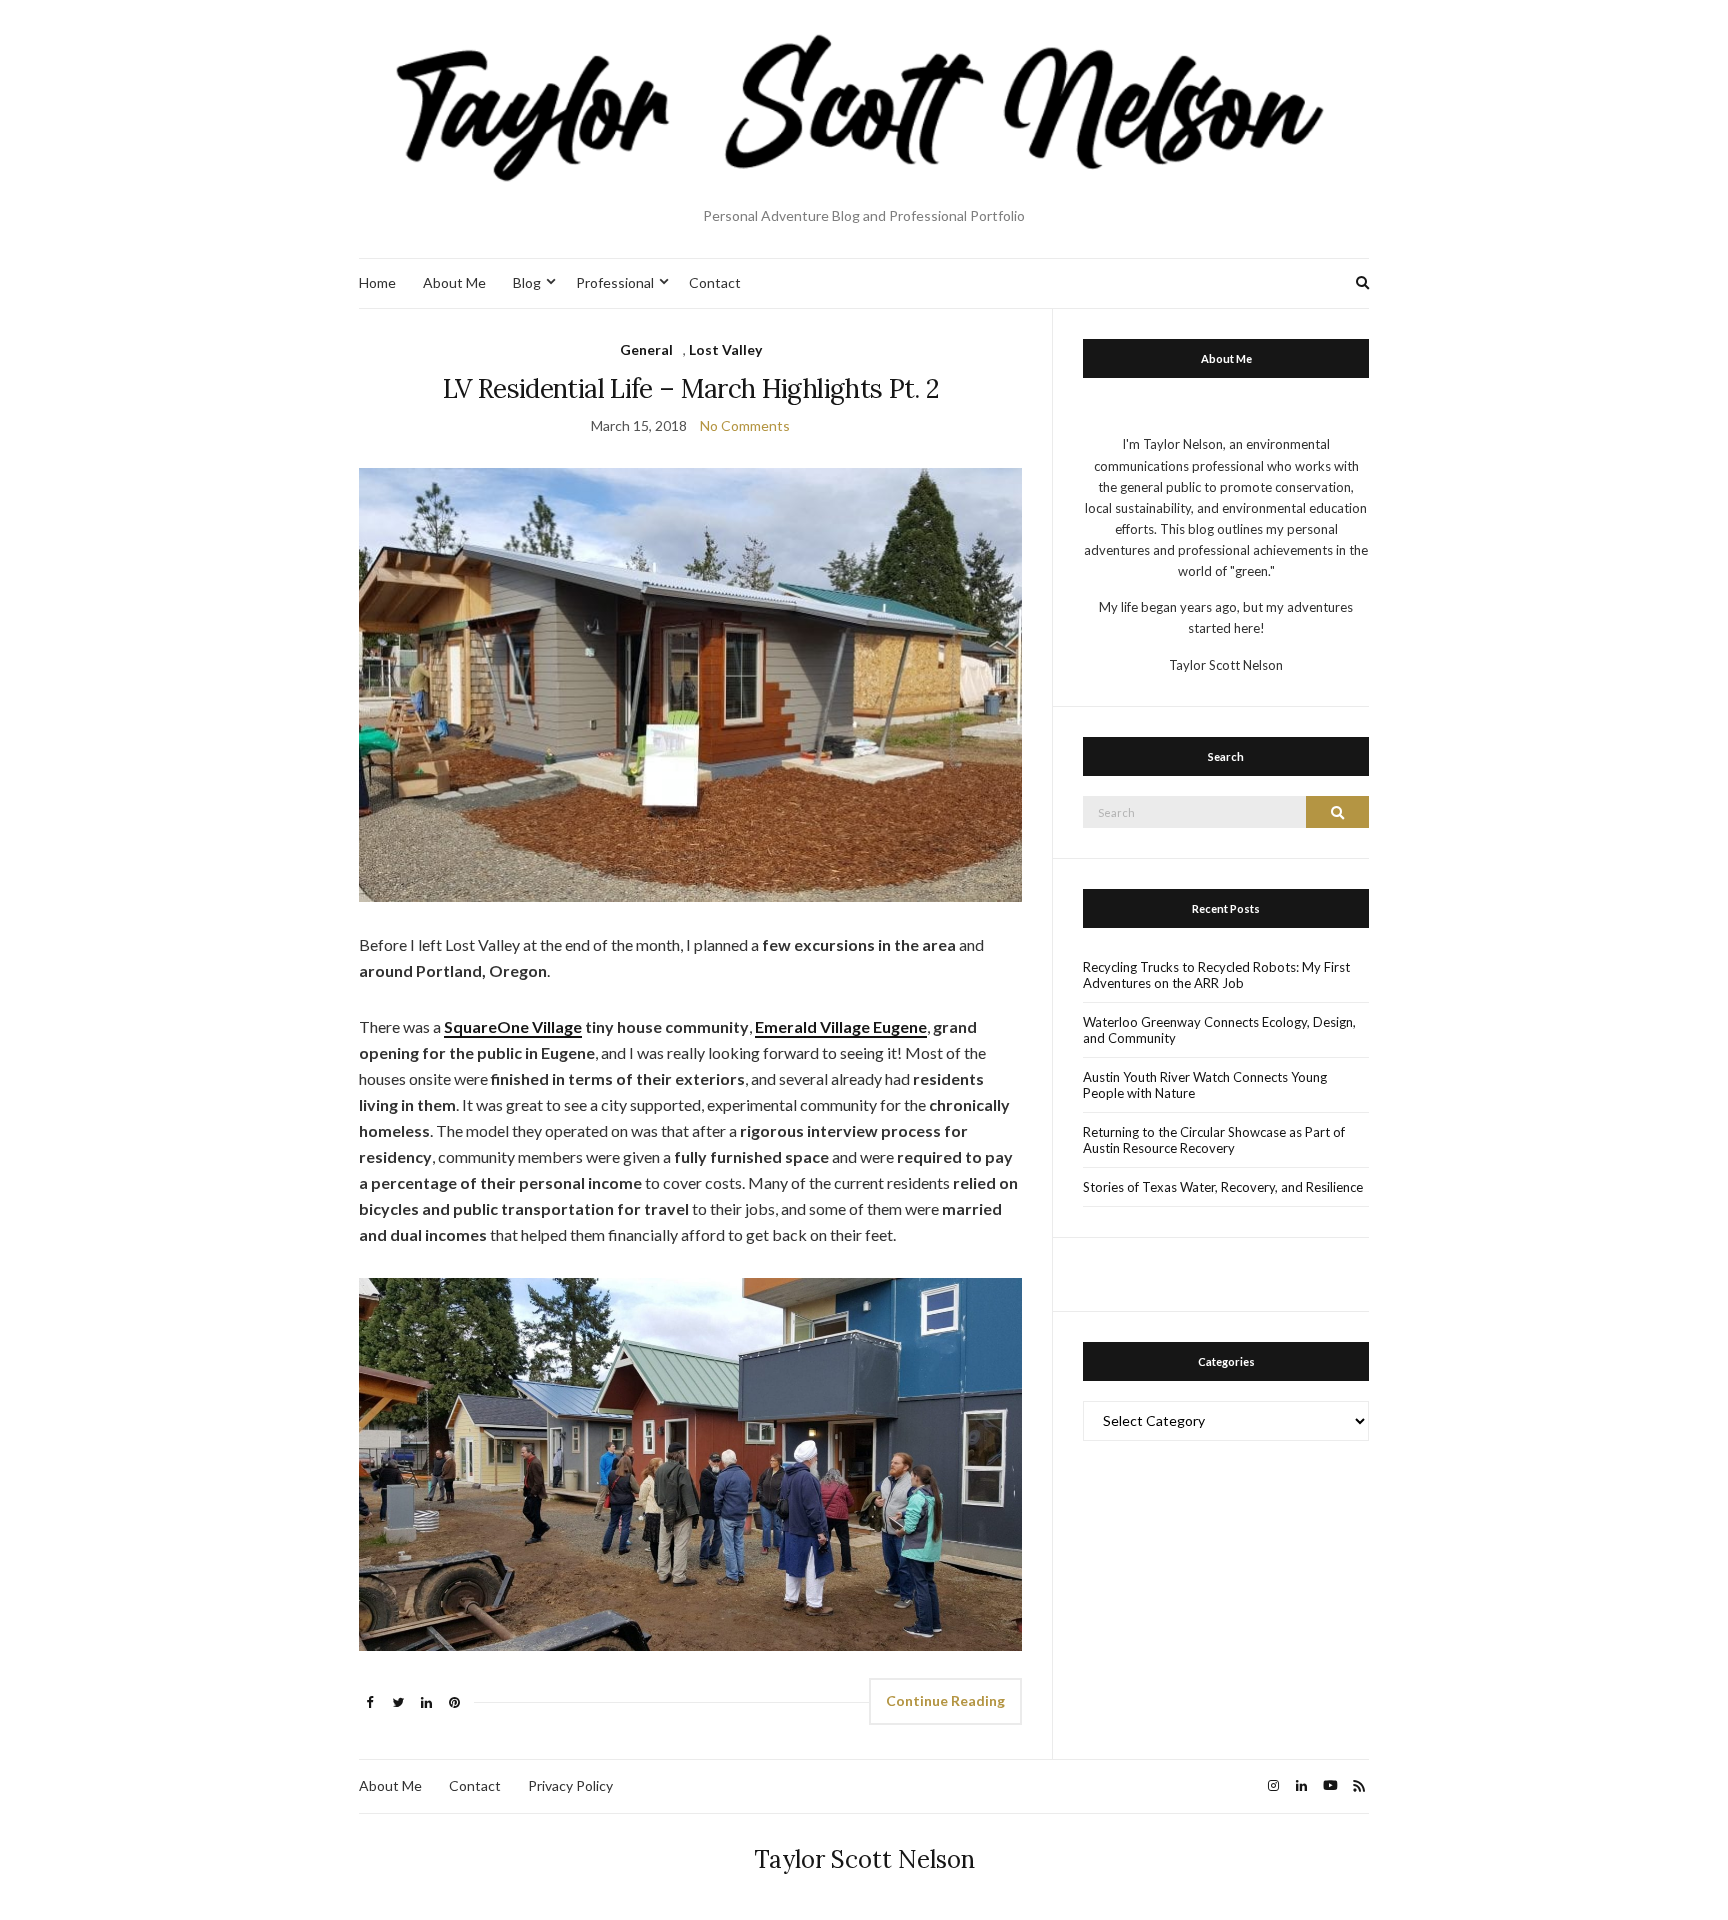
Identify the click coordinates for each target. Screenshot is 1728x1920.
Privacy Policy (570, 1785)
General (646, 349)
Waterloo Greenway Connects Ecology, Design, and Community (1219, 1030)
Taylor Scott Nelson (864, 1859)
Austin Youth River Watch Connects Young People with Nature (1205, 1085)
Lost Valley (725, 349)
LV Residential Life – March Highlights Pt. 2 (690, 388)
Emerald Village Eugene (841, 1026)
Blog (527, 282)
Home (377, 282)
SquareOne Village (513, 1026)
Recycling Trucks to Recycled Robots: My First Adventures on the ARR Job (1216, 975)
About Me (454, 282)
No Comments (745, 425)
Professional (615, 282)
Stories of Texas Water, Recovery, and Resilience (1223, 1187)
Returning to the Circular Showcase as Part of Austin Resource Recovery (1214, 1140)
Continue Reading (945, 1700)
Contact (715, 282)
